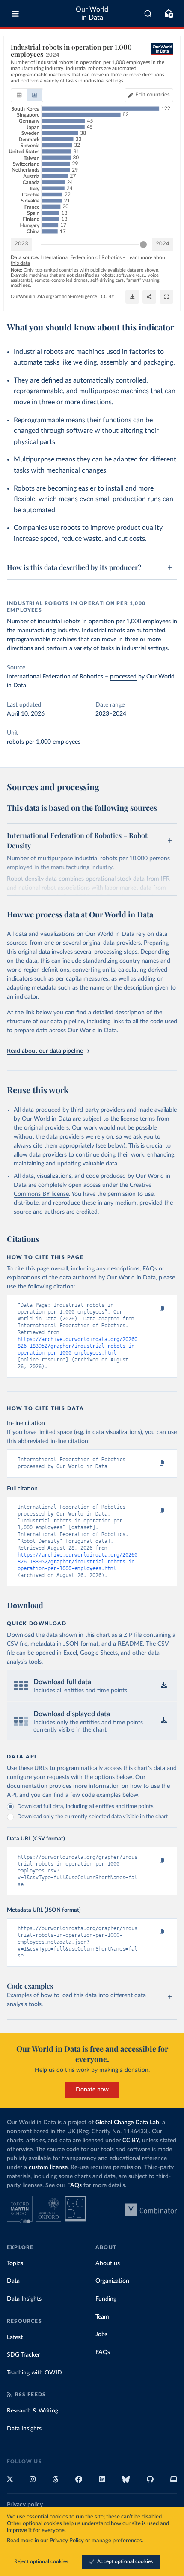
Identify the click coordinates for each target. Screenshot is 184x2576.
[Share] (149, 297)
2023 (21, 244)
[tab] (19, 95)
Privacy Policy (67, 2541)
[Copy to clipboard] (153, 1309)
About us (108, 2263)
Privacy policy (25, 2505)
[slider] (143, 245)
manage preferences (117, 2541)
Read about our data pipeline (45, 1051)
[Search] (148, 14)
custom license (48, 2167)
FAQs (74, 2185)
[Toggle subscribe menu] (169, 14)
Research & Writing (33, 2411)
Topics (15, 2263)
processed (123, 677)
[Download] (132, 297)
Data (13, 2281)
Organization (112, 2281)
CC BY (108, 296)
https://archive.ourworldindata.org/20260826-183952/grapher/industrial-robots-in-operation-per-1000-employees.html (77, 1346)
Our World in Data (92, 13)
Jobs (101, 2334)
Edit (153, 95)
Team (102, 2317)
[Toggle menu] (15, 14)
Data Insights (24, 2299)
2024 (163, 244)
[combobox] (148, 14)
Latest (15, 2337)
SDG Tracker (23, 2355)
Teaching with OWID (34, 2373)
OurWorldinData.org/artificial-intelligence (54, 296)
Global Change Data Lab (127, 2123)
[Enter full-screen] (166, 297)
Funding (106, 2299)
